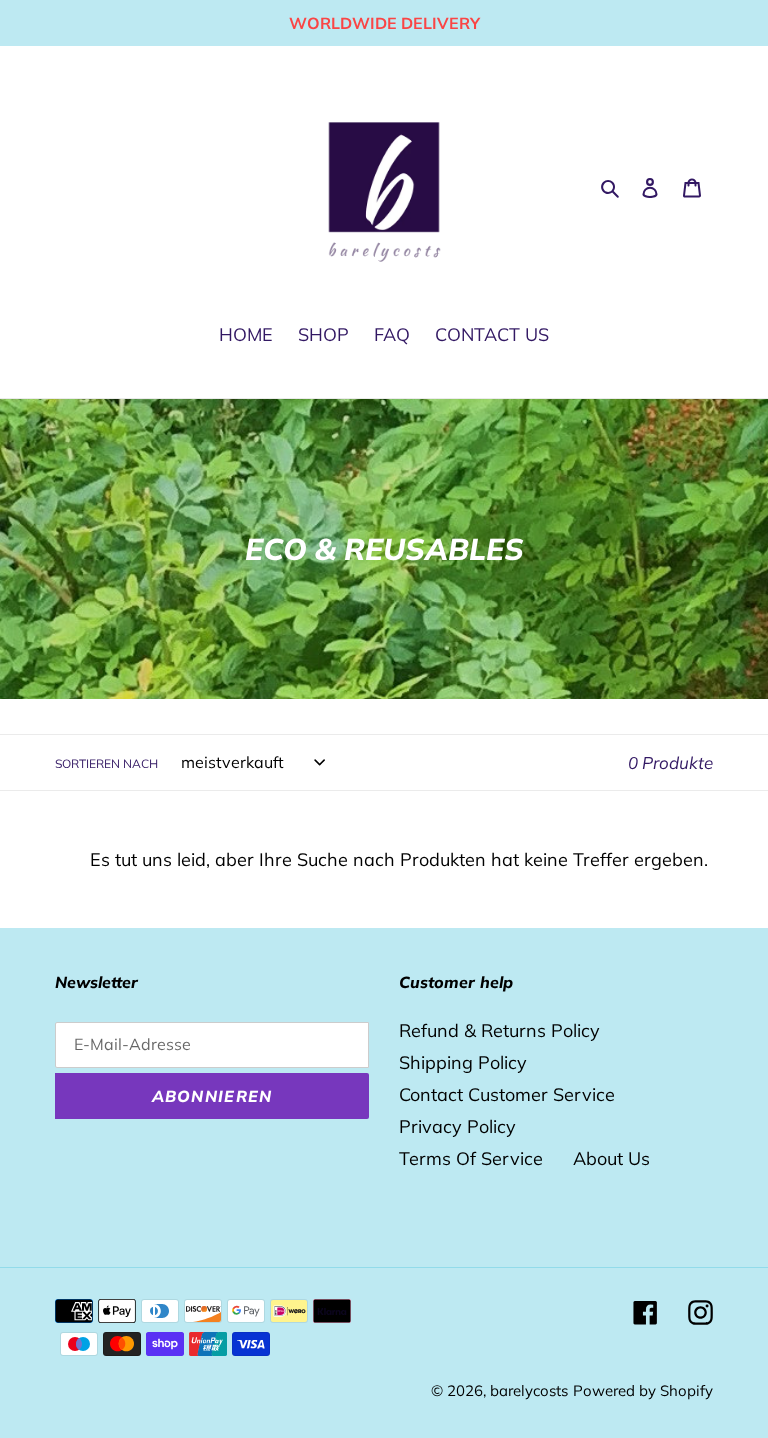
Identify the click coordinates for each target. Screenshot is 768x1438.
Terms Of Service (471, 1158)
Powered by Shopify (643, 1390)
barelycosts (529, 1390)
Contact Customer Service (507, 1094)
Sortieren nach (106, 763)
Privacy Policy (457, 1126)
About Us (611, 1158)
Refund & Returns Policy (499, 1030)
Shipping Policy (463, 1062)
